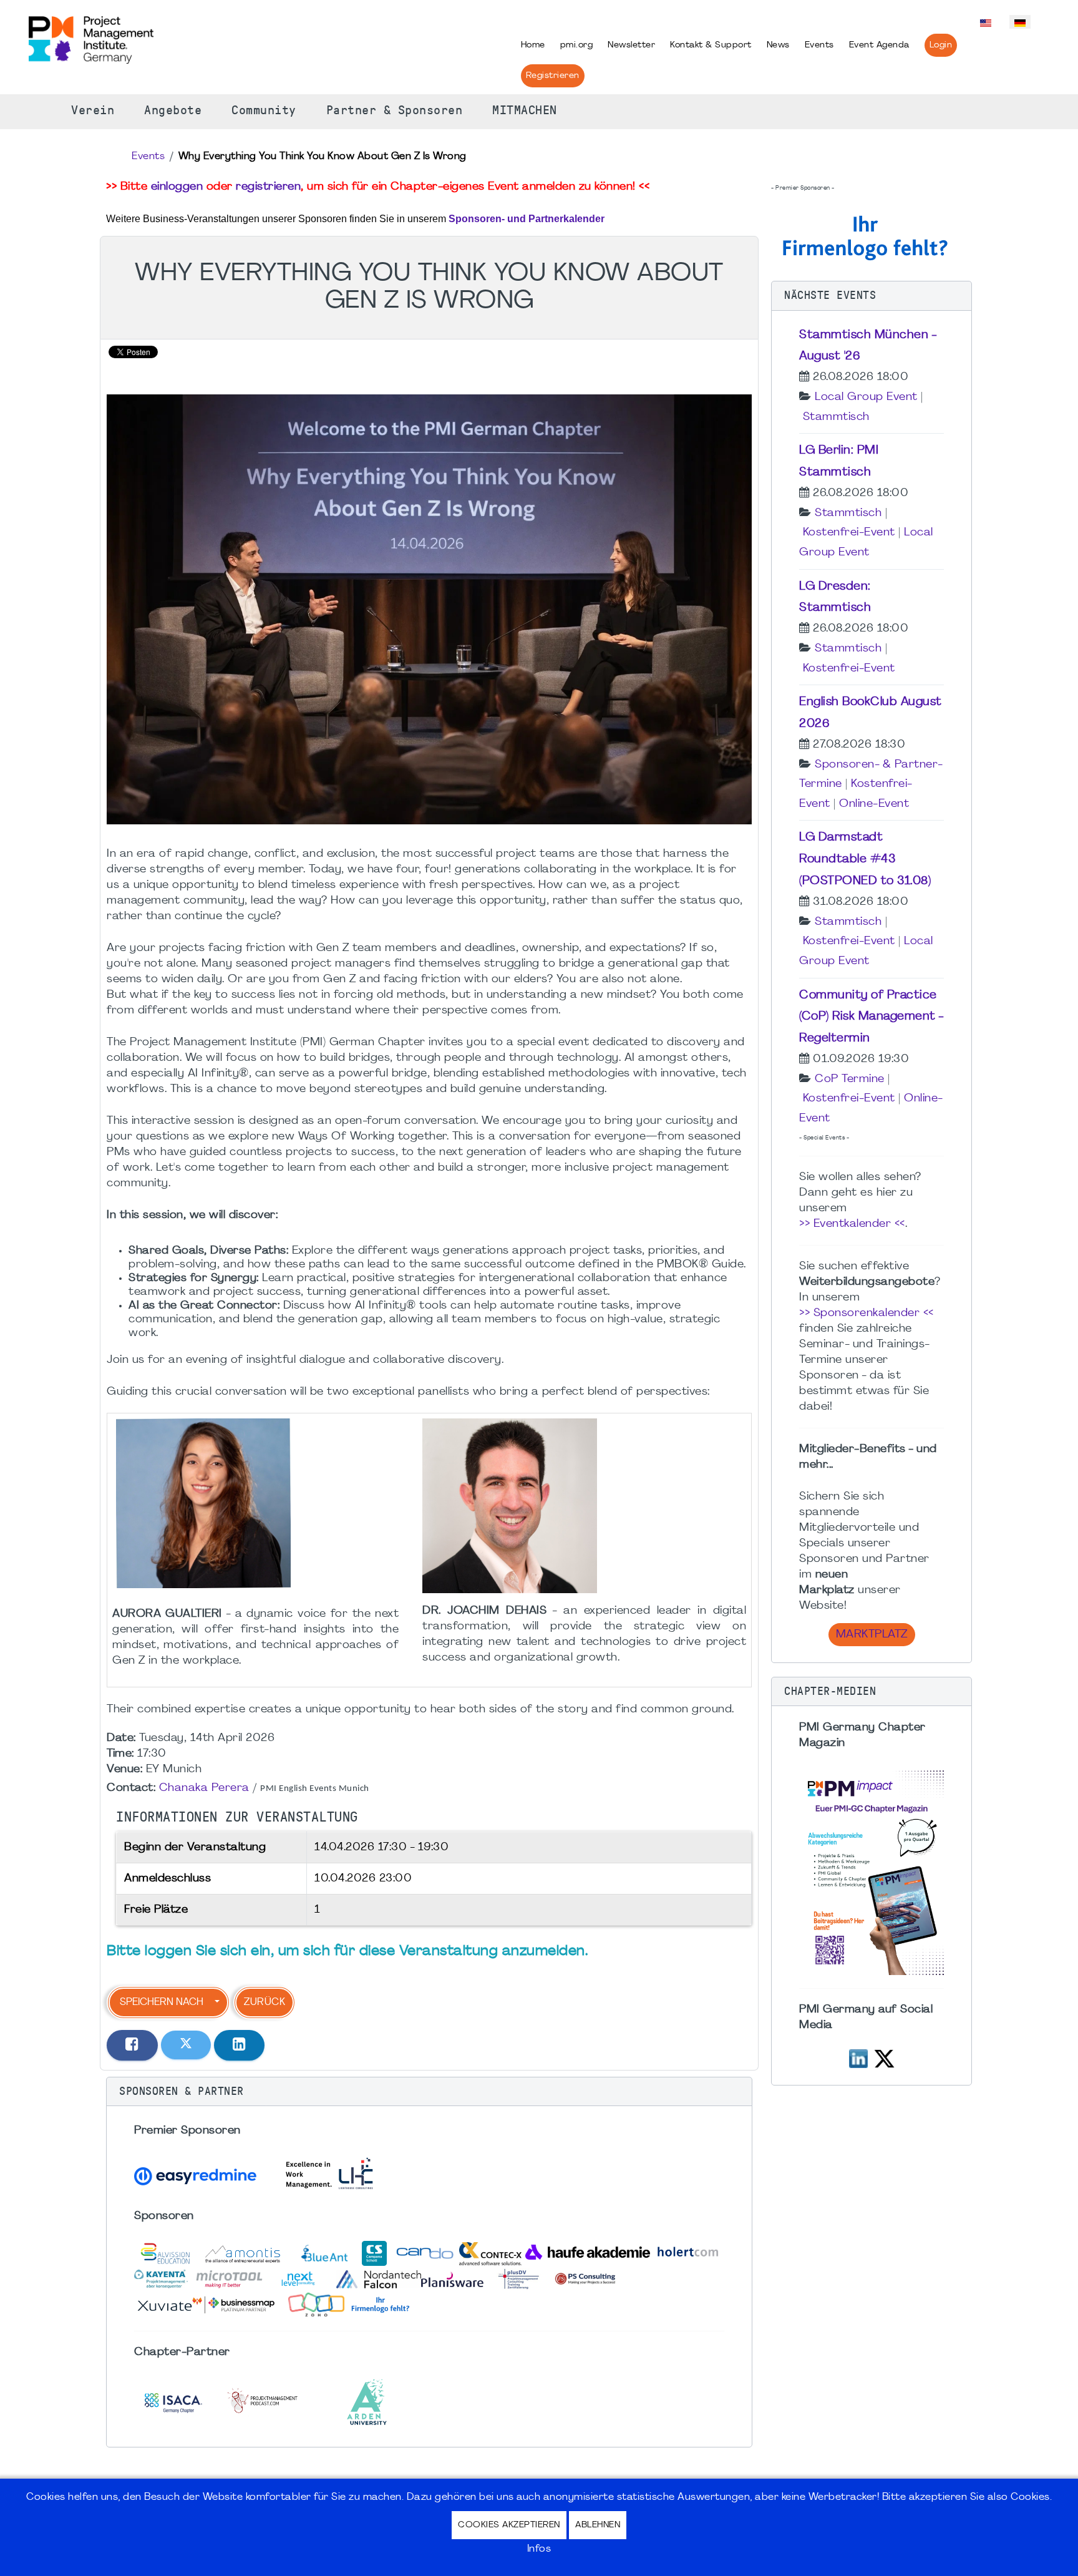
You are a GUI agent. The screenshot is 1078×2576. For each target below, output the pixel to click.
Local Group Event (866, 397)
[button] (429, 2092)
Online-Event (874, 804)
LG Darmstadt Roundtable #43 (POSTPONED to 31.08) (865, 859)
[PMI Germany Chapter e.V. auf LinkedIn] (858, 2057)
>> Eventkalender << (852, 1224)
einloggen (177, 187)
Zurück (265, 2003)
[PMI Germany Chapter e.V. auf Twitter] (884, 2057)
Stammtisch (836, 417)
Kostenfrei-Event (849, 533)
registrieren (268, 187)
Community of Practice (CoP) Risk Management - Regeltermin (872, 1017)
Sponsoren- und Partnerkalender (527, 219)
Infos (539, 2549)
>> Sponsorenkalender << (867, 1313)
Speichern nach (162, 2003)
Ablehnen (598, 2525)
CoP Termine (850, 1079)
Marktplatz (872, 1635)
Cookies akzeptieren (509, 2525)
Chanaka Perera (204, 1788)
